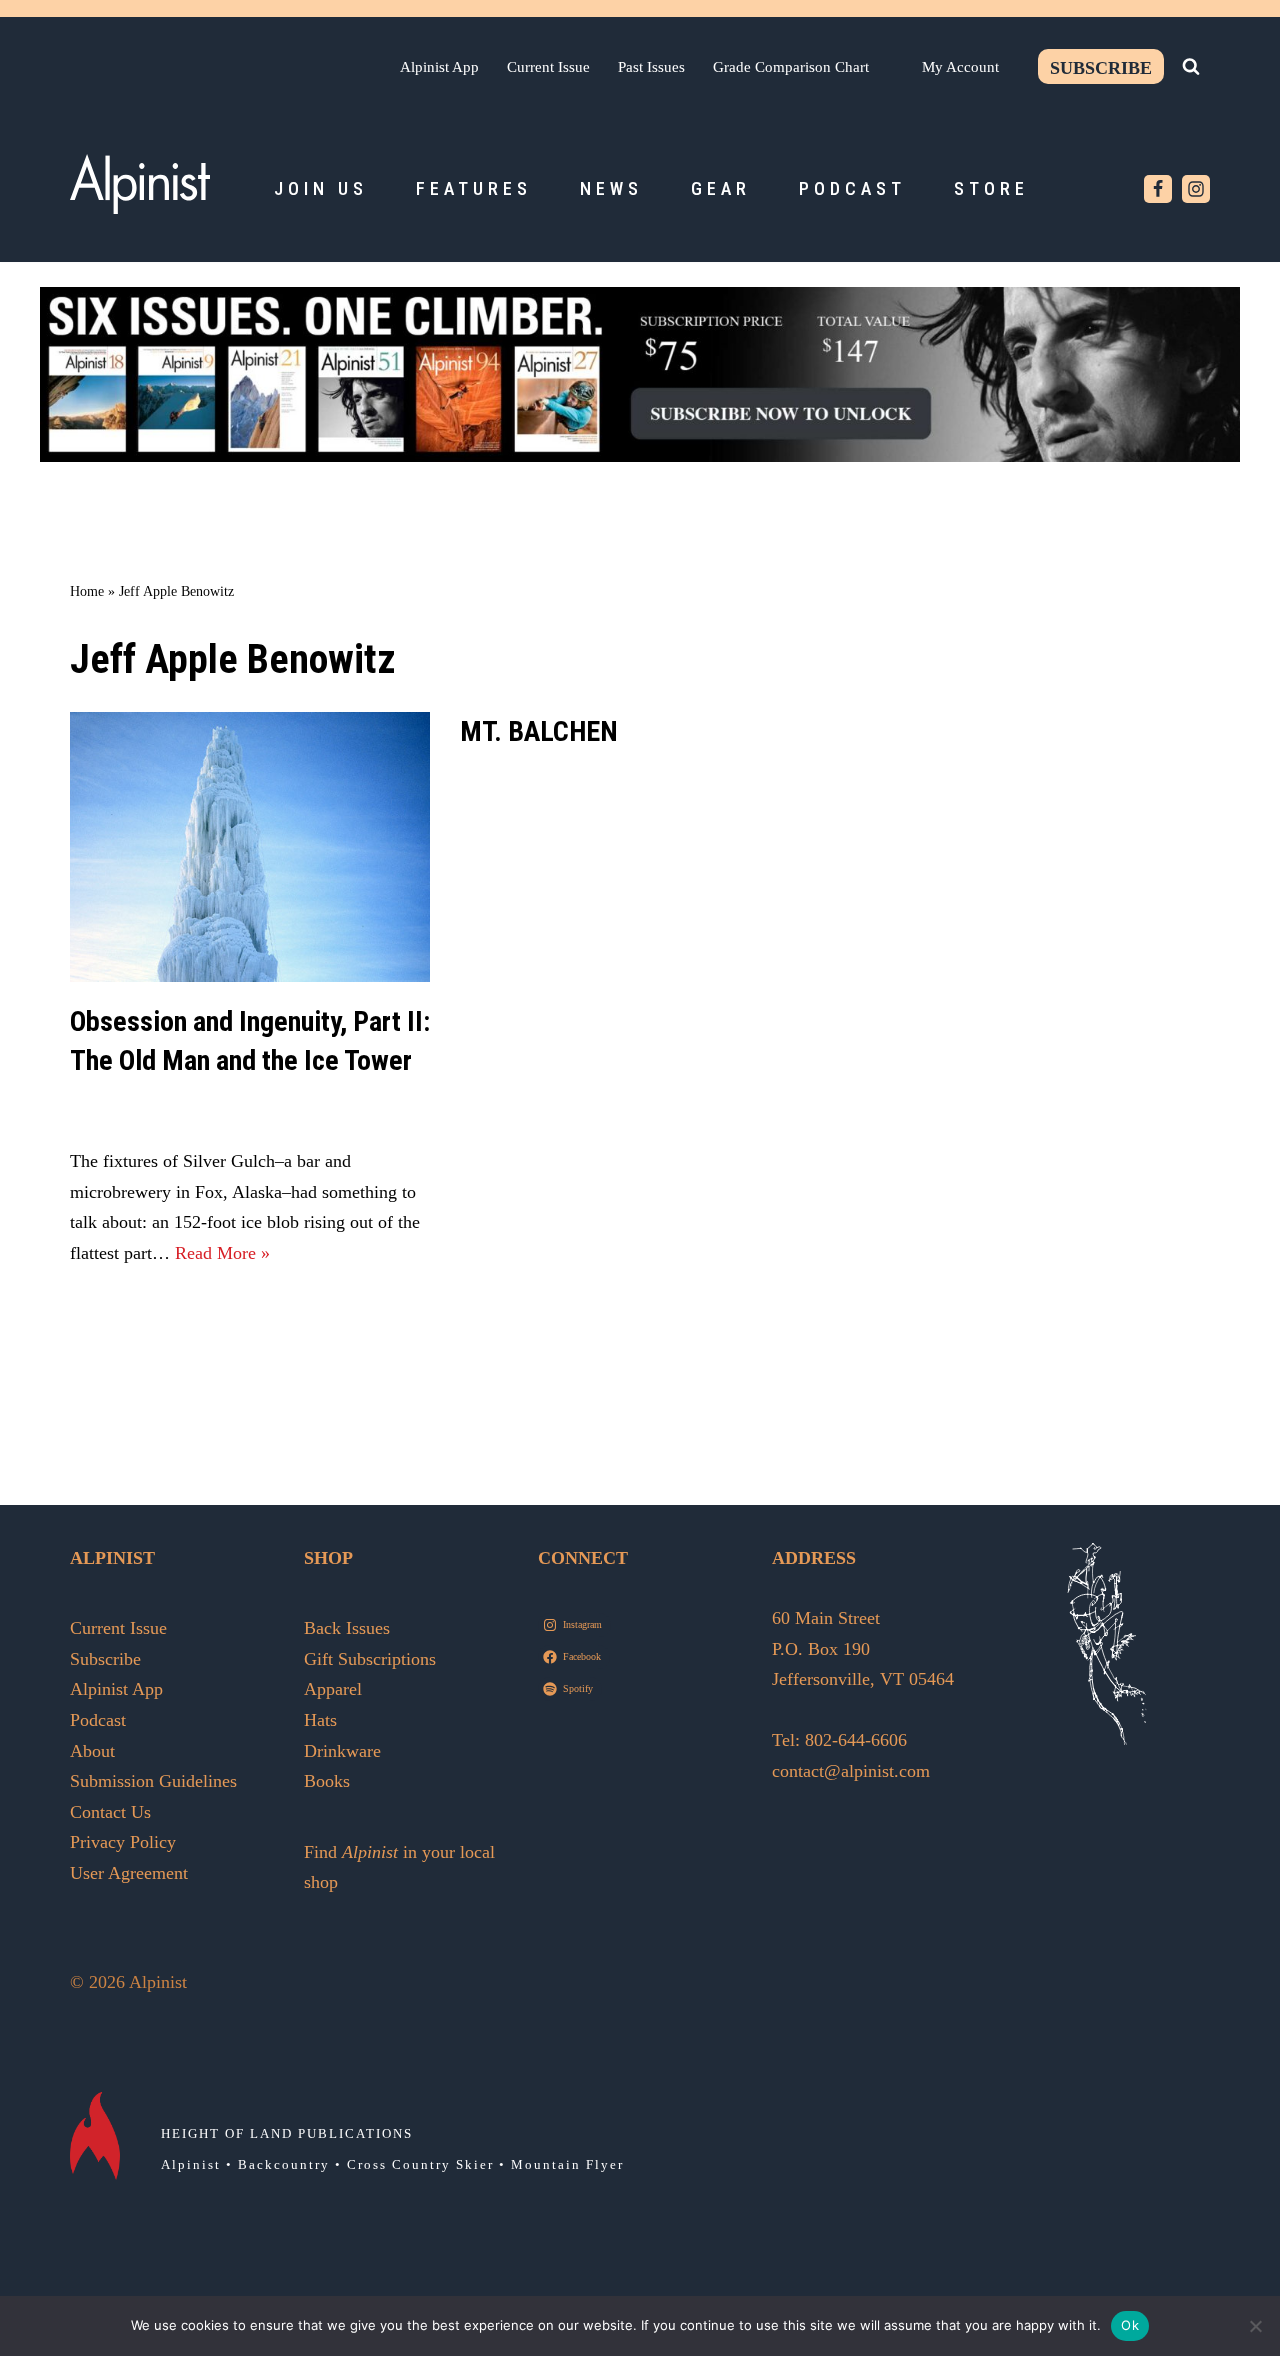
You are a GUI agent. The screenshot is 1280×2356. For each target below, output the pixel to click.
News (611, 188)
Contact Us (110, 1812)
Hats (320, 1720)
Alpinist (191, 2164)
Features (474, 188)
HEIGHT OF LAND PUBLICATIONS (287, 2133)
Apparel (333, 1689)
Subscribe (1101, 68)
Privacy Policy (123, 1842)
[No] (1255, 2326)
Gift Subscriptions (370, 1659)
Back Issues (347, 1628)
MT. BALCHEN (539, 731)
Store (991, 188)
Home (87, 591)
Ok (1130, 2325)
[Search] (1191, 66)
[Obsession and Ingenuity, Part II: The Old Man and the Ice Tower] (250, 847)
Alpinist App (439, 66)
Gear (721, 188)
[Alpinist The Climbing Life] (140, 184)
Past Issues (651, 66)
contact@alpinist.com (851, 1771)
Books (327, 1781)
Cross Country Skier (420, 2164)
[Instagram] (1196, 189)
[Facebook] (1158, 189)
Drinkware (342, 1751)
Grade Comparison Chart (791, 66)
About (92, 1751)
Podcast (852, 188)
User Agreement (129, 1873)
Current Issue (548, 66)
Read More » (222, 1253)
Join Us (321, 188)
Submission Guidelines (153, 1781)
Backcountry (284, 2164)
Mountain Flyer (567, 2164)
